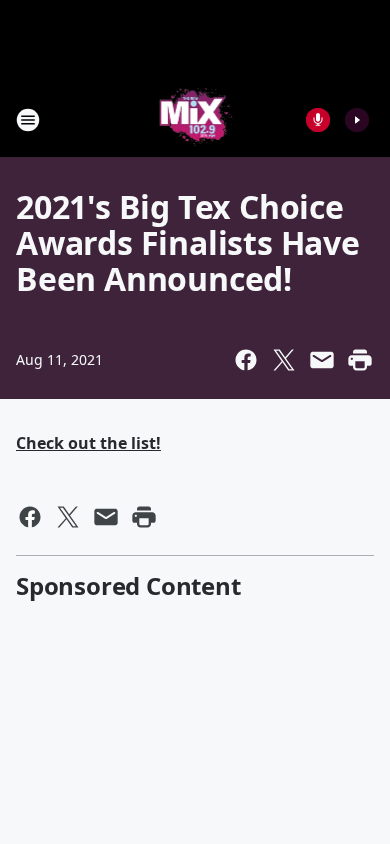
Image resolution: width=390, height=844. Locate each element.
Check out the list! (88, 443)
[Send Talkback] (318, 120)
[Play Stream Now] (357, 120)
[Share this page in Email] (322, 360)
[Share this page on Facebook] (246, 360)
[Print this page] (360, 360)
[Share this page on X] (284, 360)
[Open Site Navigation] (28, 120)
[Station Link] (195, 119)
